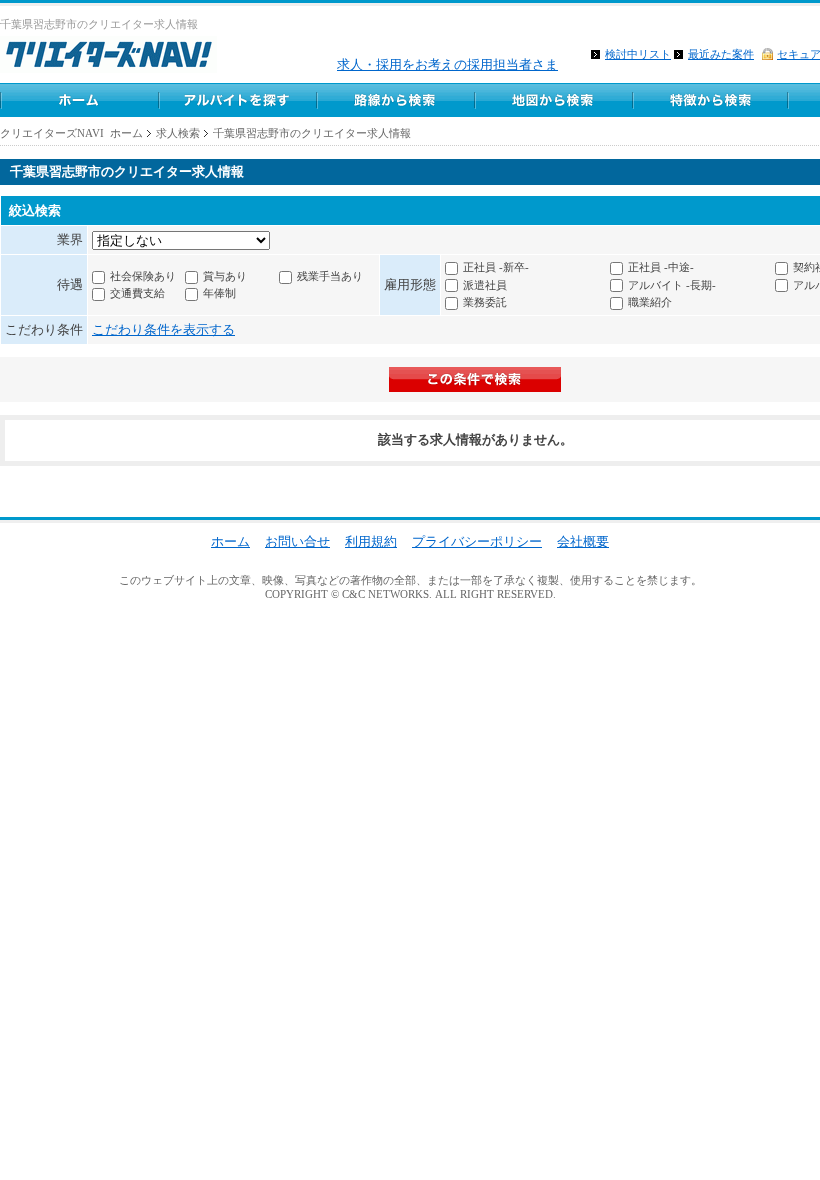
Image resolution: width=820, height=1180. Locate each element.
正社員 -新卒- (496, 267)
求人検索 (178, 133)
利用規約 (371, 541)
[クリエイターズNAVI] (108, 57)
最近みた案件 (721, 54)
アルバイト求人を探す (237, 100)
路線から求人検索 (395, 100)
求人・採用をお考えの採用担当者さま (447, 64)
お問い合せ (297, 541)
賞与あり (225, 276)
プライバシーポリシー (477, 541)
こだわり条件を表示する (163, 329)
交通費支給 (137, 293)
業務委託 (485, 302)
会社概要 (583, 541)
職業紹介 (650, 302)
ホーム (79, 100)
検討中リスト (638, 54)
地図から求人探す (553, 100)
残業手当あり (330, 276)
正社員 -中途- (661, 267)
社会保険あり (143, 276)
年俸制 (219, 293)
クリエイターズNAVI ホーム (71, 133)
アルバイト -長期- (672, 285)
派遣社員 (485, 285)
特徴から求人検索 (711, 100)
